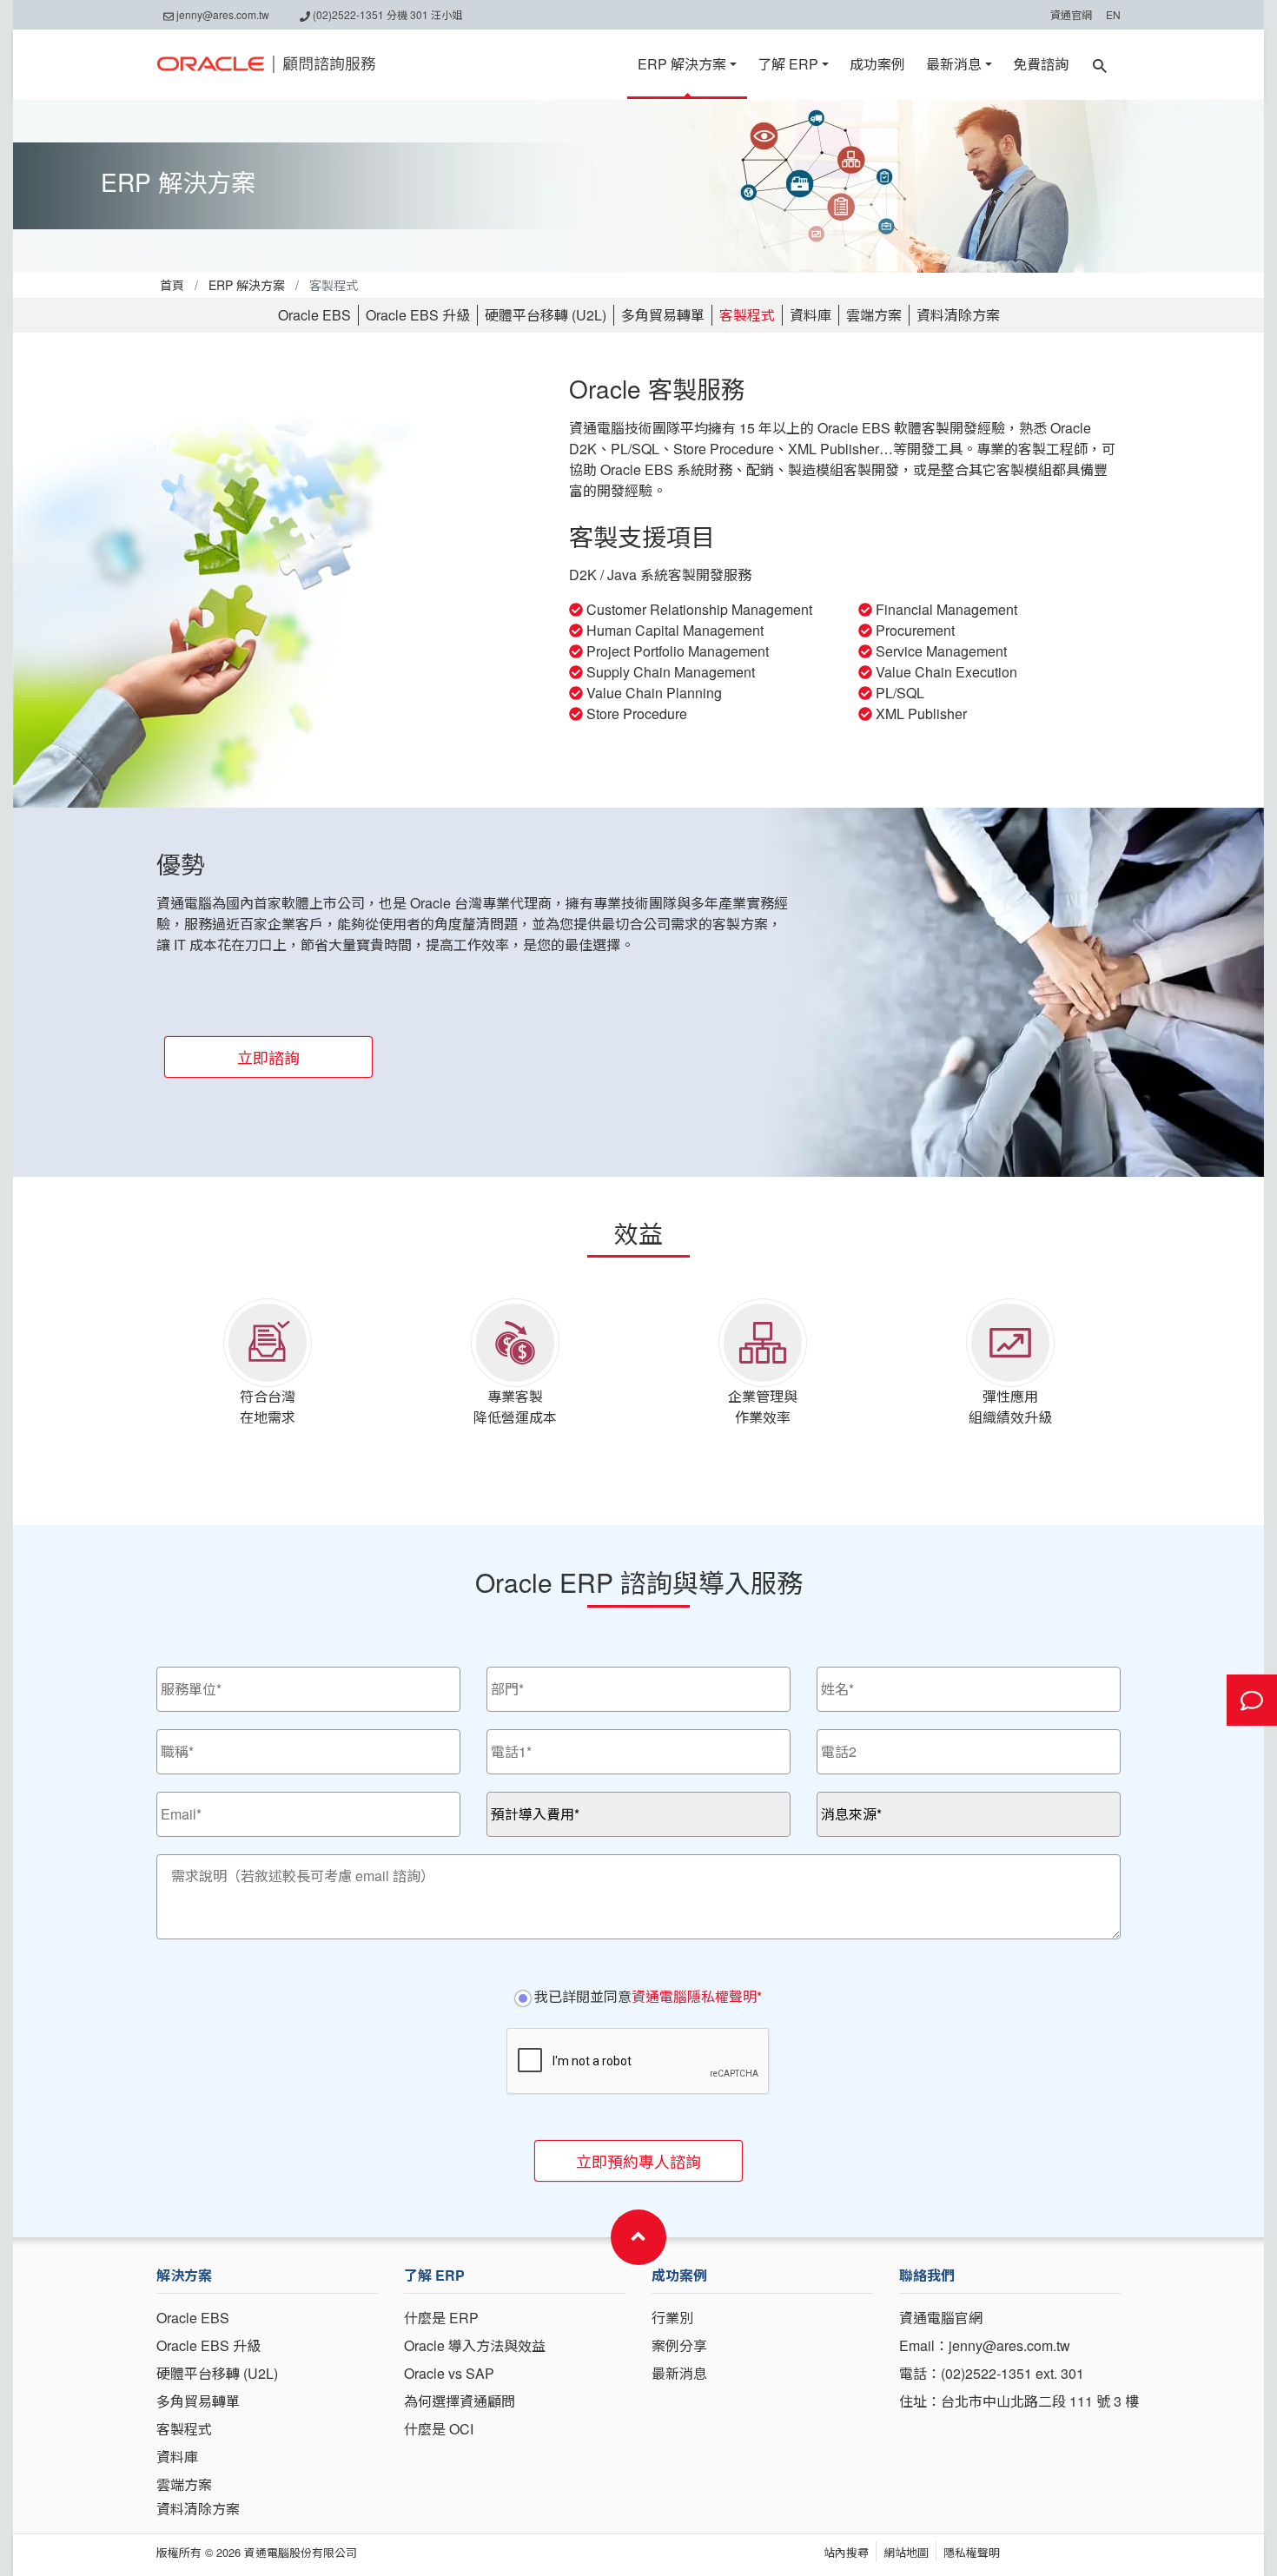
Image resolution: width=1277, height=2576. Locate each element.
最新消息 (954, 64)
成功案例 (877, 64)
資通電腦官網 (941, 2318)
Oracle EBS (314, 315)
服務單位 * (182, 1674)
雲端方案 (874, 315)
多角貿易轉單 (663, 315)
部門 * (502, 1674)
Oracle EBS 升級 (418, 315)
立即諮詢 (268, 1057)
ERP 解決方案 (682, 64)
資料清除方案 (958, 315)
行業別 (672, 2318)
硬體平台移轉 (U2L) (546, 315)
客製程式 (747, 315)
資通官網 (1071, 14)
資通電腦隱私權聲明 (694, 1996)
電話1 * (505, 1737)
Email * (175, 1799)
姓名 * (832, 1674)
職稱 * (172, 1737)
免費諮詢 (1041, 64)
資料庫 (811, 315)
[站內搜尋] (1100, 64)
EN (1113, 14)
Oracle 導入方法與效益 (475, 2345)
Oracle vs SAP (449, 2373)
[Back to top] (638, 2237)
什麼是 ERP (441, 2318)
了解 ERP (788, 64)
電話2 (832, 1737)
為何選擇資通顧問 (460, 2401)
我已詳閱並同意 (646, 1996)
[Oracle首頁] (266, 64)
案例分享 (679, 2345)
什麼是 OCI (439, 2429)
